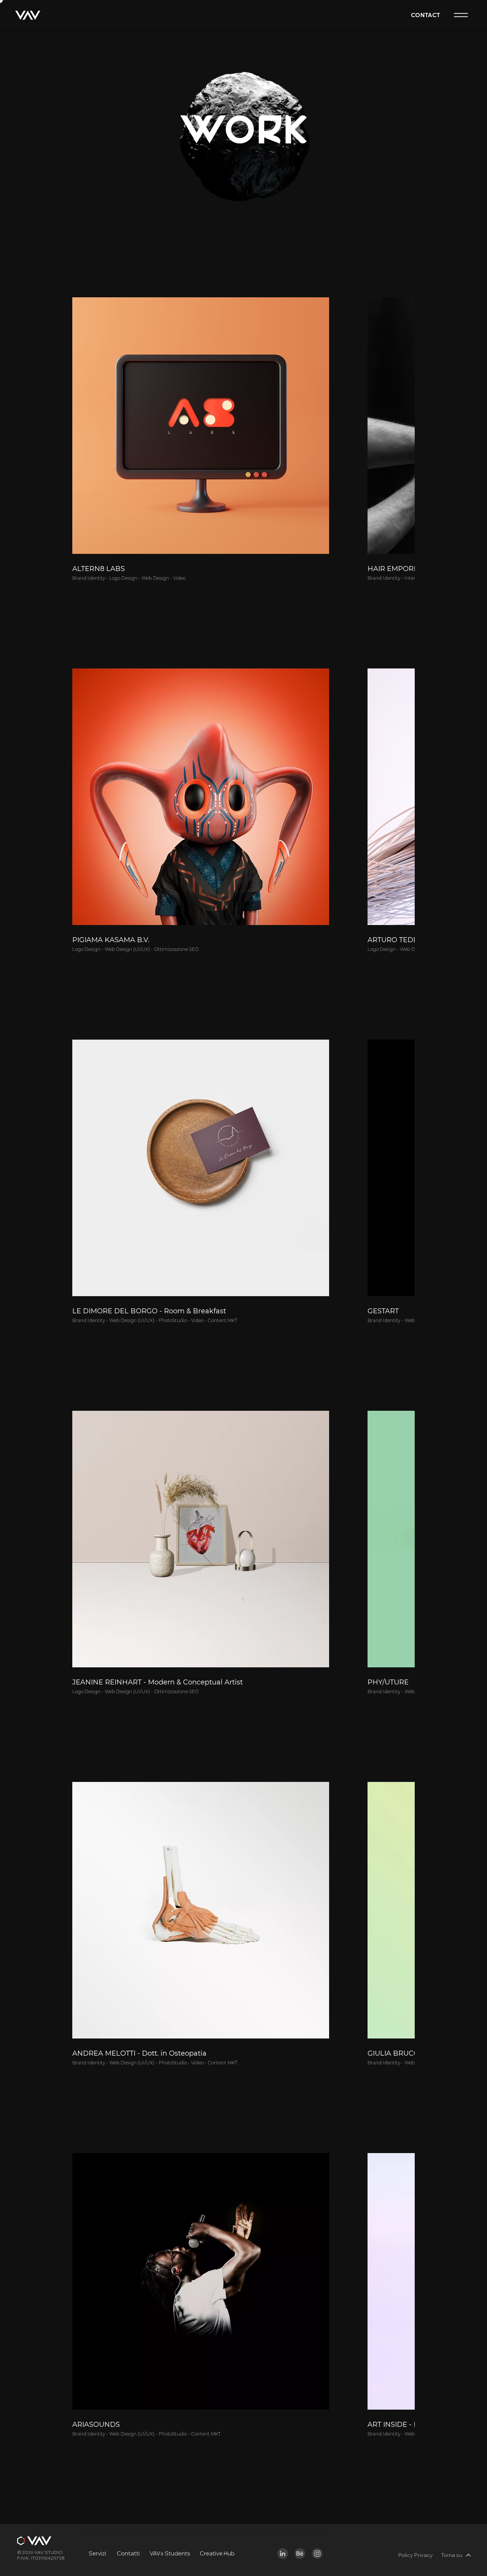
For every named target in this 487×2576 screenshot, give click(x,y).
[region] (283, 2554)
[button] (460, 15)
